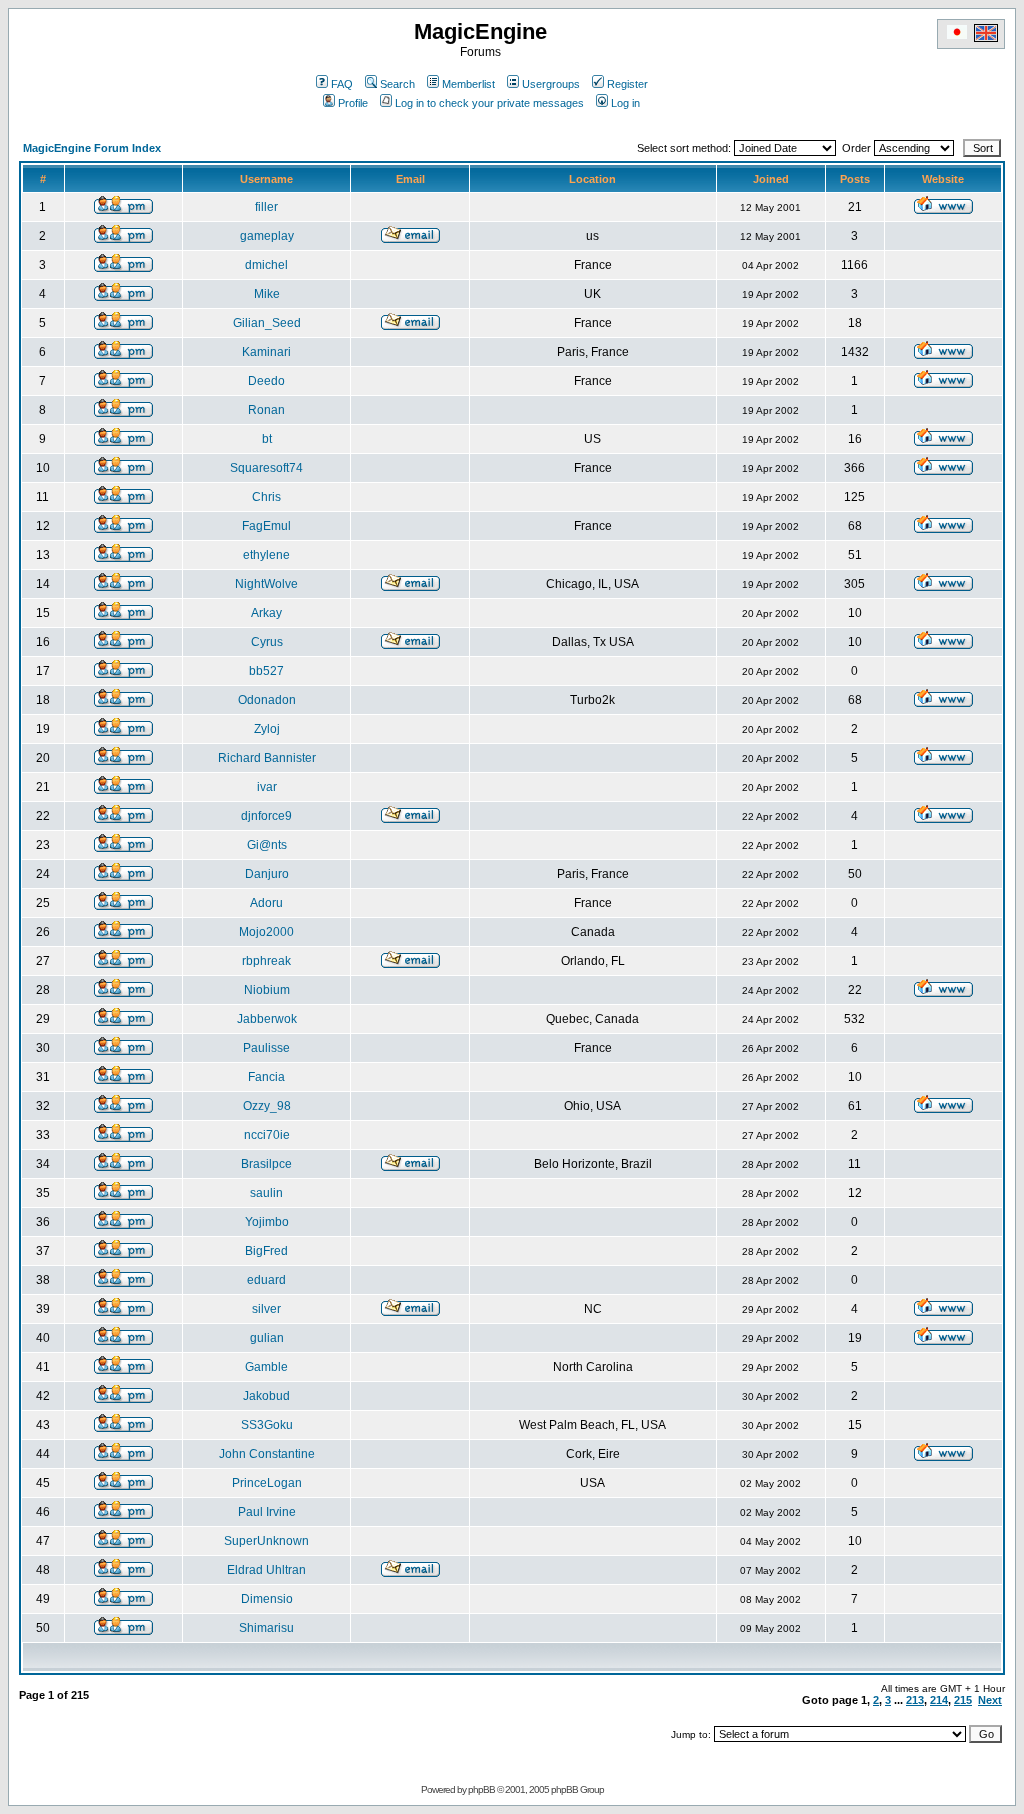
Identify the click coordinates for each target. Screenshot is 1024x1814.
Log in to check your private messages (489, 103)
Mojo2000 (266, 932)
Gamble (266, 1367)
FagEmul (266, 526)
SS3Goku (267, 1425)
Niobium (267, 990)
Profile (353, 103)
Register (627, 84)
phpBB (481, 1789)
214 (939, 1700)
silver (266, 1309)
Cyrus (267, 642)
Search (397, 84)
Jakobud (266, 1396)
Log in (625, 103)
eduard (266, 1280)
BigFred (266, 1251)
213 (915, 1700)
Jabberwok (267, 1019)
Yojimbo (267, 1222)
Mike (267, 294)
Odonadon (267, 700)
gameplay (267, 236)
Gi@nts (267, 845)
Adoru (266, 903)
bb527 (266, 671)
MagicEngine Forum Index (92, 148)
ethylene (266, 555)
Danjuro (267, 874)
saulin (266, 1193)
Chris (266, 497)
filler (266, 207)
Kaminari (266, 352)
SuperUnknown (266, 1541)
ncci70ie (267, 1135)
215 (963, 1700)
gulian (267, 1338)
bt (267, 439)
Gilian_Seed (267, 323)
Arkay (266, 613)
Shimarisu (266, 1628)
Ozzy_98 (267, 1106)
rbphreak (266, 961)
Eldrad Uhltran (266, 1570)
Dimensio (267, 1599)
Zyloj (267, 729)
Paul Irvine (267, 1512)
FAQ (342, 84)
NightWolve (266, 584)
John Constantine (267, 1454)
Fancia (266, 1077)
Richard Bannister (267, 758)
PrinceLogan (267, 1483)
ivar (267, 787)
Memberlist (468, 84)
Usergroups (551, 84)
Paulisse (266, 1048)
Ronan (266, 410)
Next (990, 1700)
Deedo (266, 381)
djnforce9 (266, 816)
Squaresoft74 (266, 468)
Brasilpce (266, 1164)
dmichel (266, 265)
